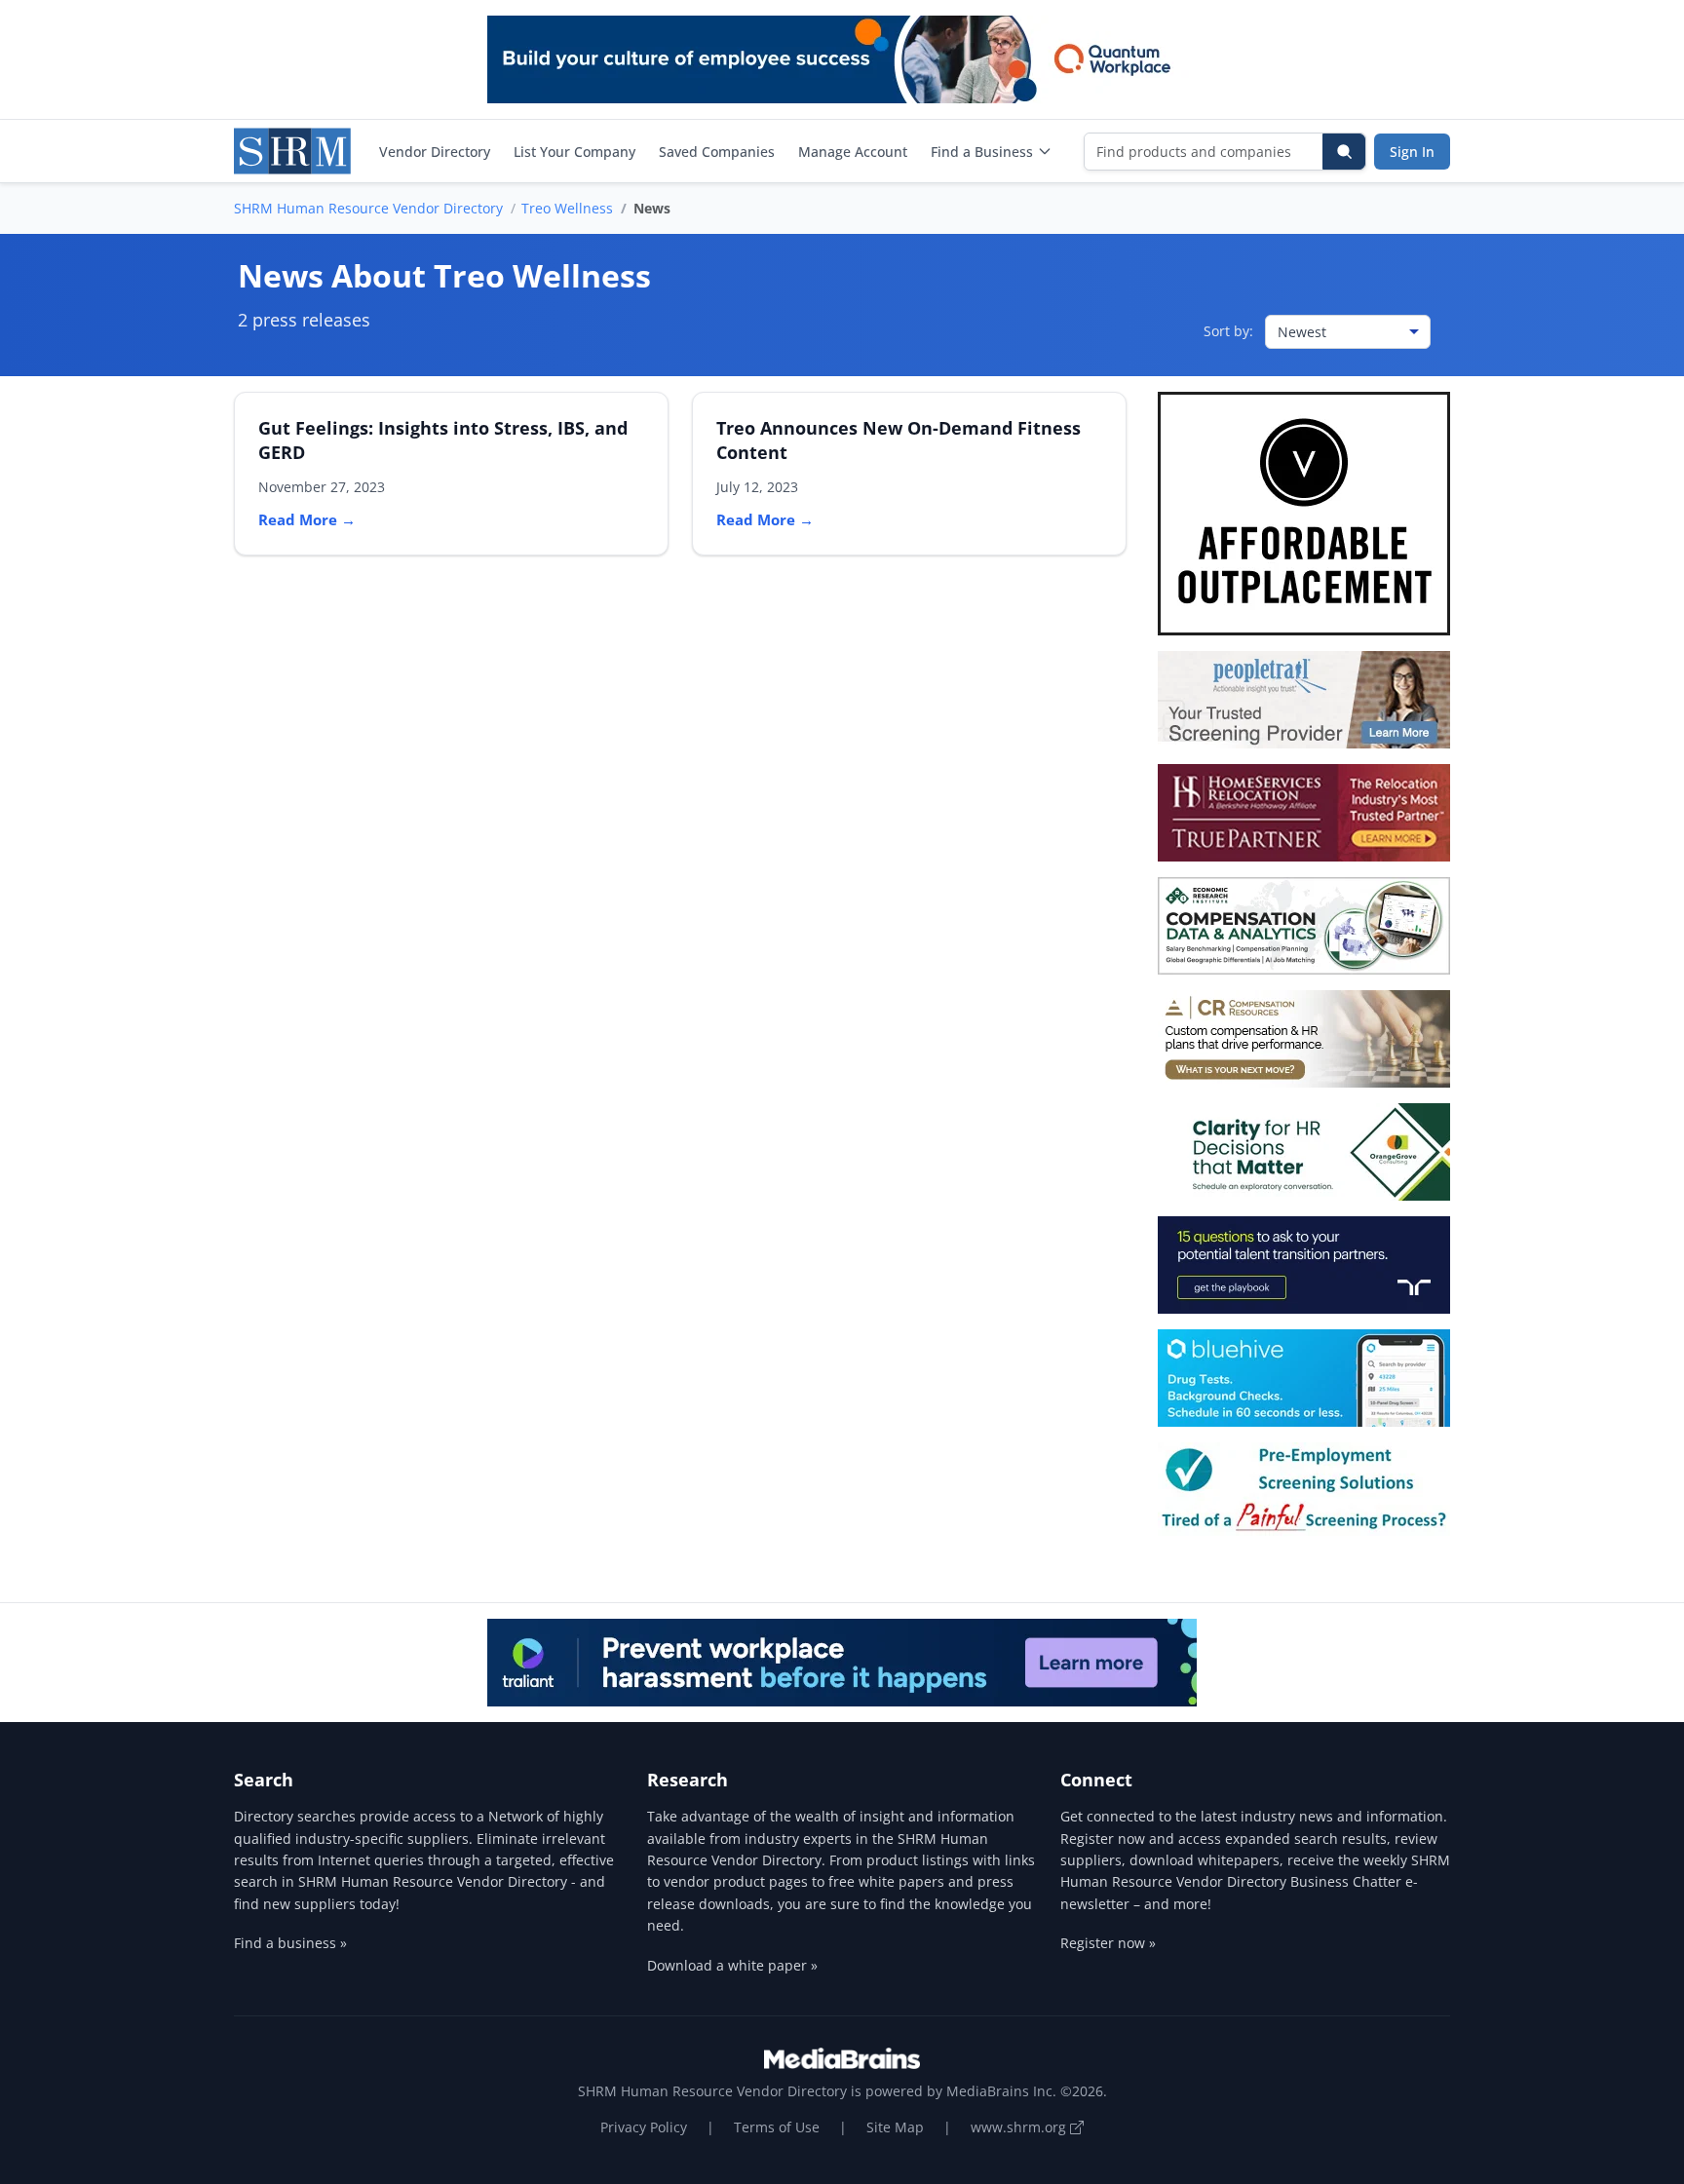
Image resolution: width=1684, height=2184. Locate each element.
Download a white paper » (732, 1965)
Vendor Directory (435, 152)
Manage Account (853, 152)
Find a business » (290, 1943)
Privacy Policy (644, 2127)
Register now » (1108, 1943)
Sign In (1412, 152)
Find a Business (982, 152)
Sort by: (1228, 331)
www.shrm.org (1020, 2127)
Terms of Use (777, 2127)
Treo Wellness (567, 208)
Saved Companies (717, 152)
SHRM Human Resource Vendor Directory (368, 208)
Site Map (895, 2127)
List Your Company (574, 152)
